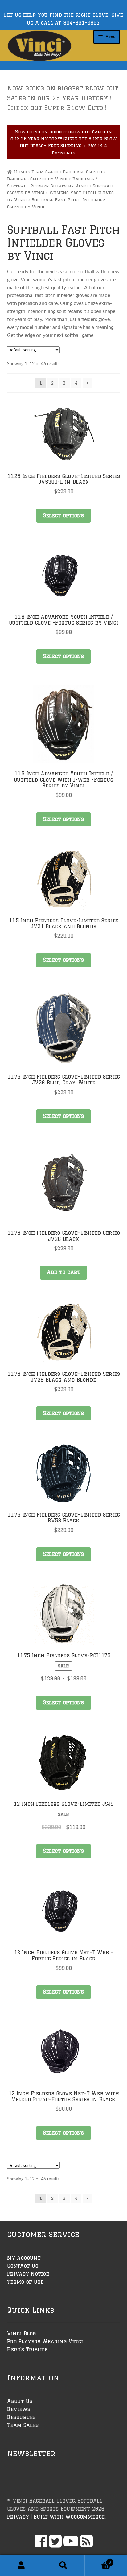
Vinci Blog (21, 2333)
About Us (20, 2401)
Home (20, 172)
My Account (24, 2258)
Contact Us (23, 2266)
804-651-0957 (81, 23)
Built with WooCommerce (69, 2517)
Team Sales (45, 172)
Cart (98, 2560)
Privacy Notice (28, 2274)
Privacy (18, 2517)
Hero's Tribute (27, 2349)
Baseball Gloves (82, 172)
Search (63, 2566)
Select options (63, 515)
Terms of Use (25, 2282)
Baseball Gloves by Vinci (37, 179)
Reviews (19, 2409)
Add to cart (64, 1272)
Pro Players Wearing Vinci (45, 2341)
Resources (21, 2417)
